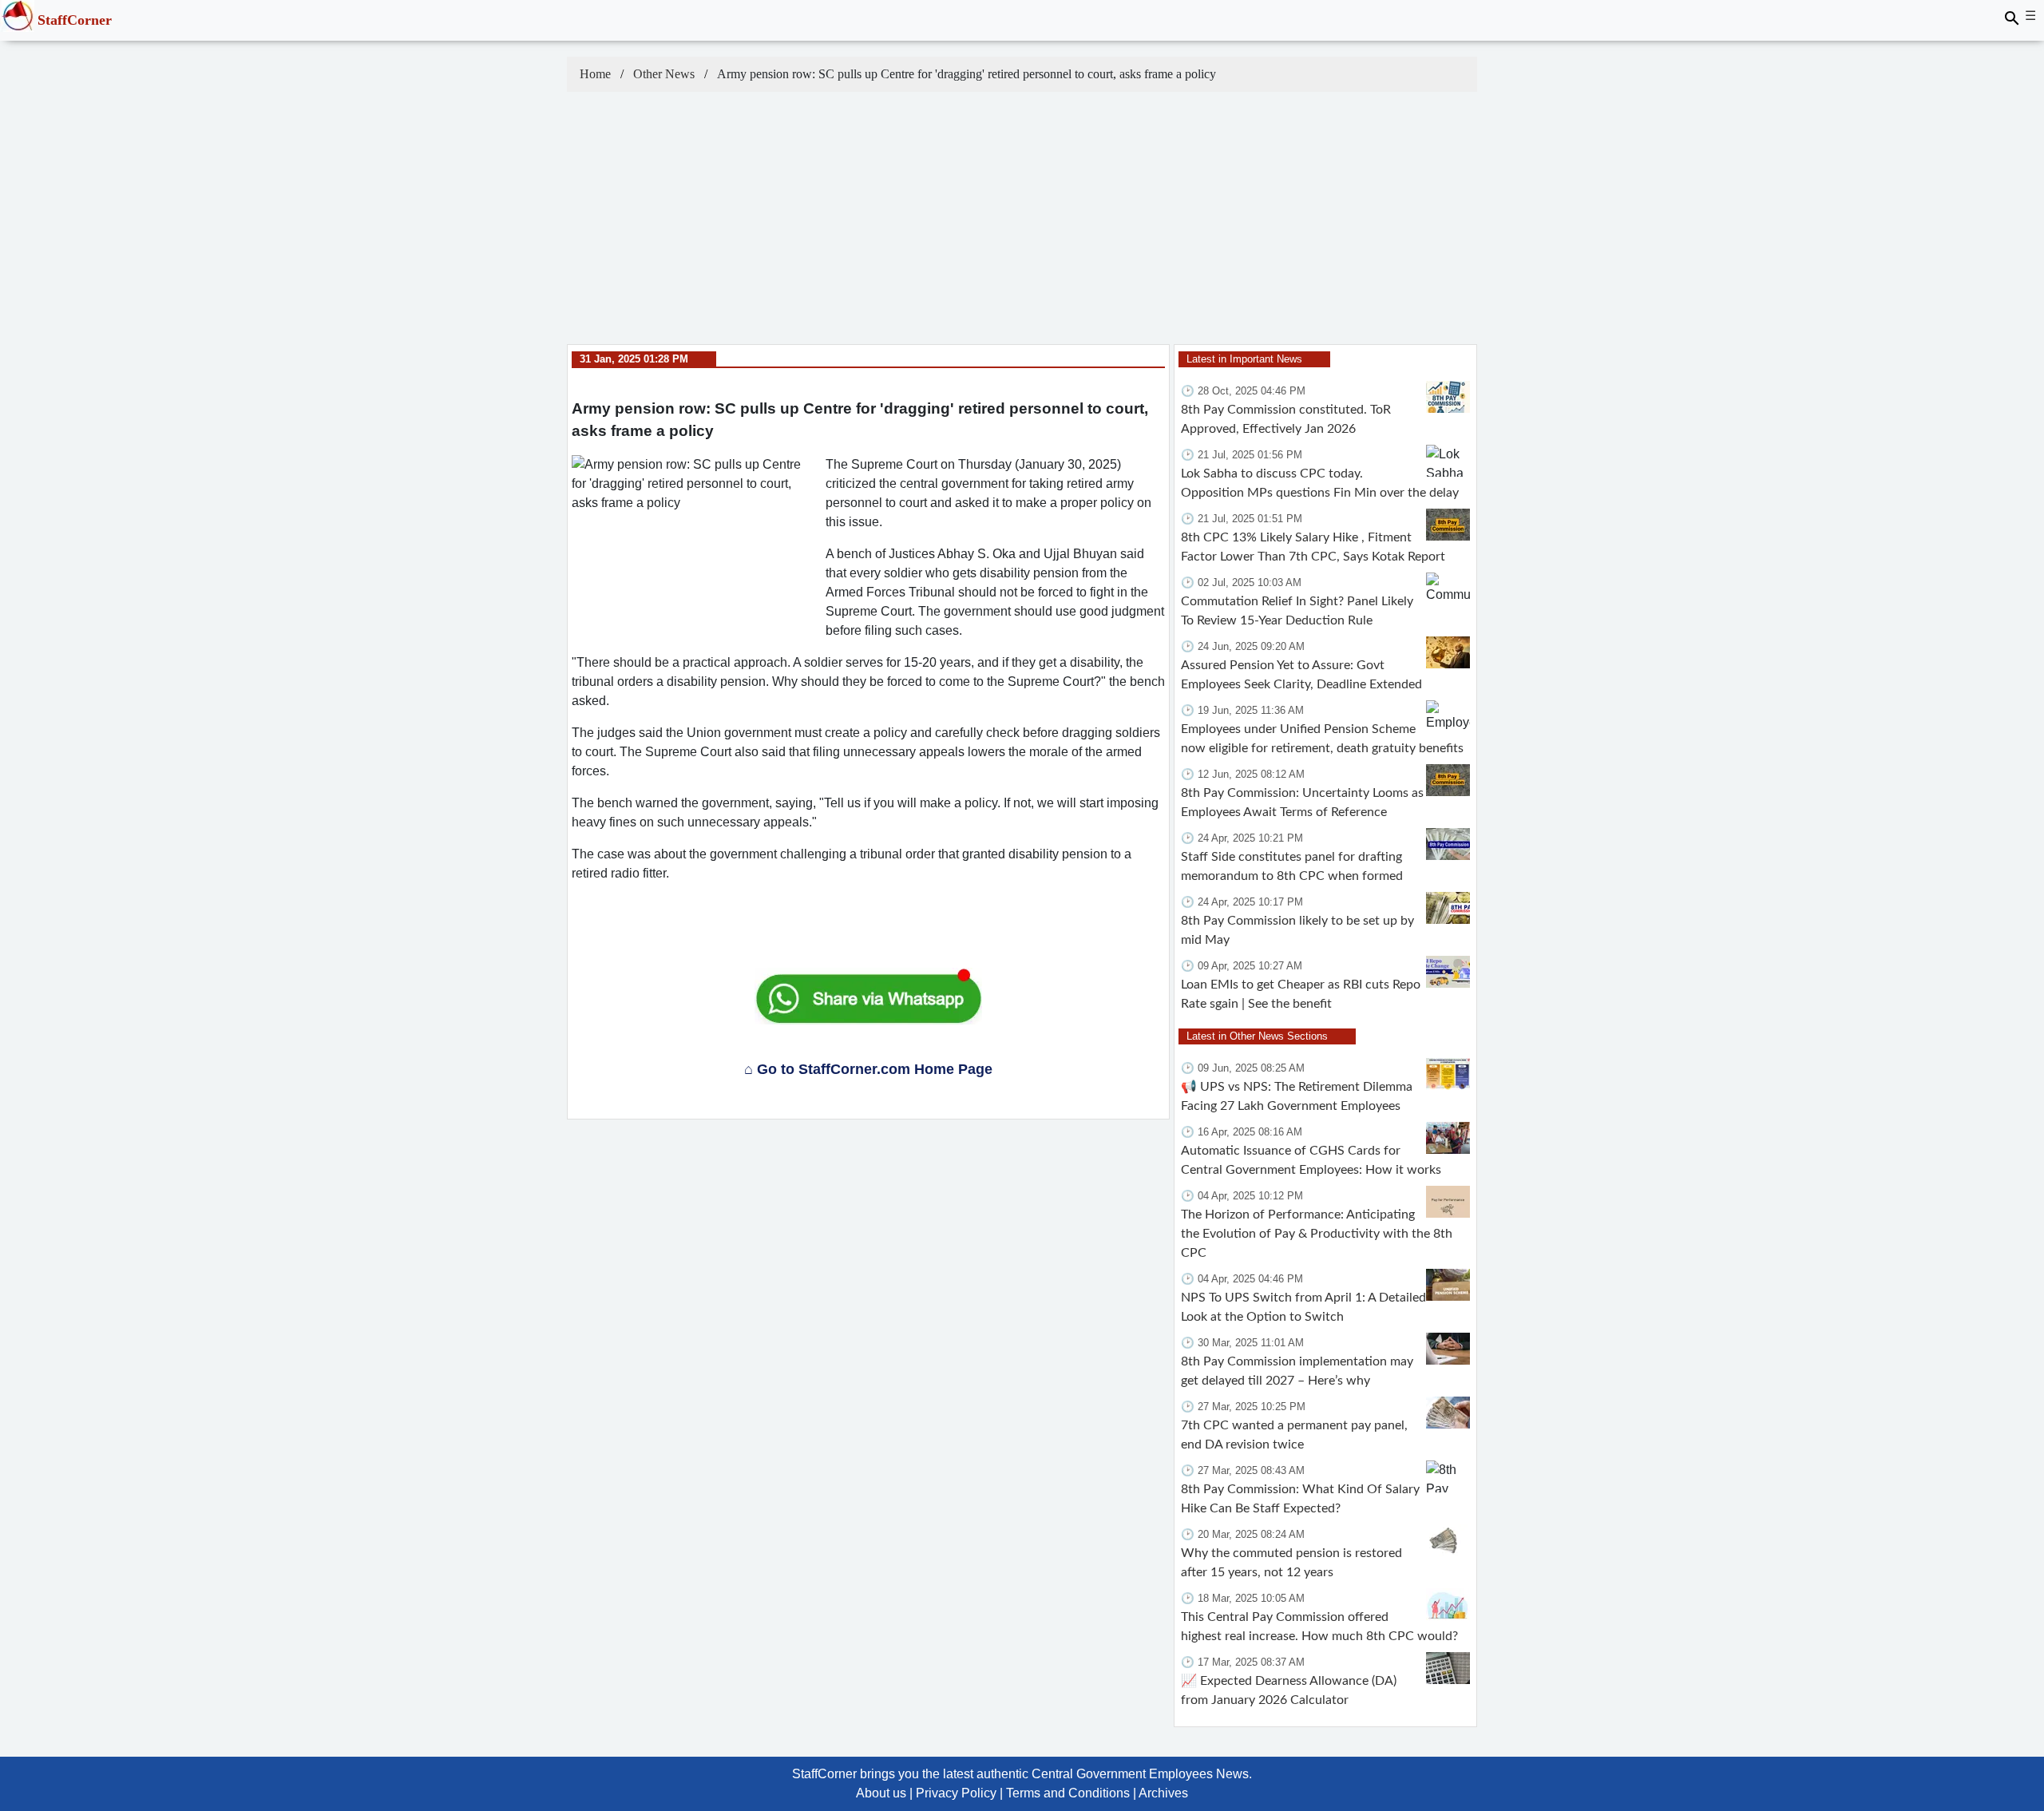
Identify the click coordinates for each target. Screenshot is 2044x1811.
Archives (1163, 1793)
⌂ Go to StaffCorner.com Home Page (868, 1069)
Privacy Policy (956, 1793)
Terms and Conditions (1068, 1793)
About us (881, 1793)
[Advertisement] (1022, 224)
